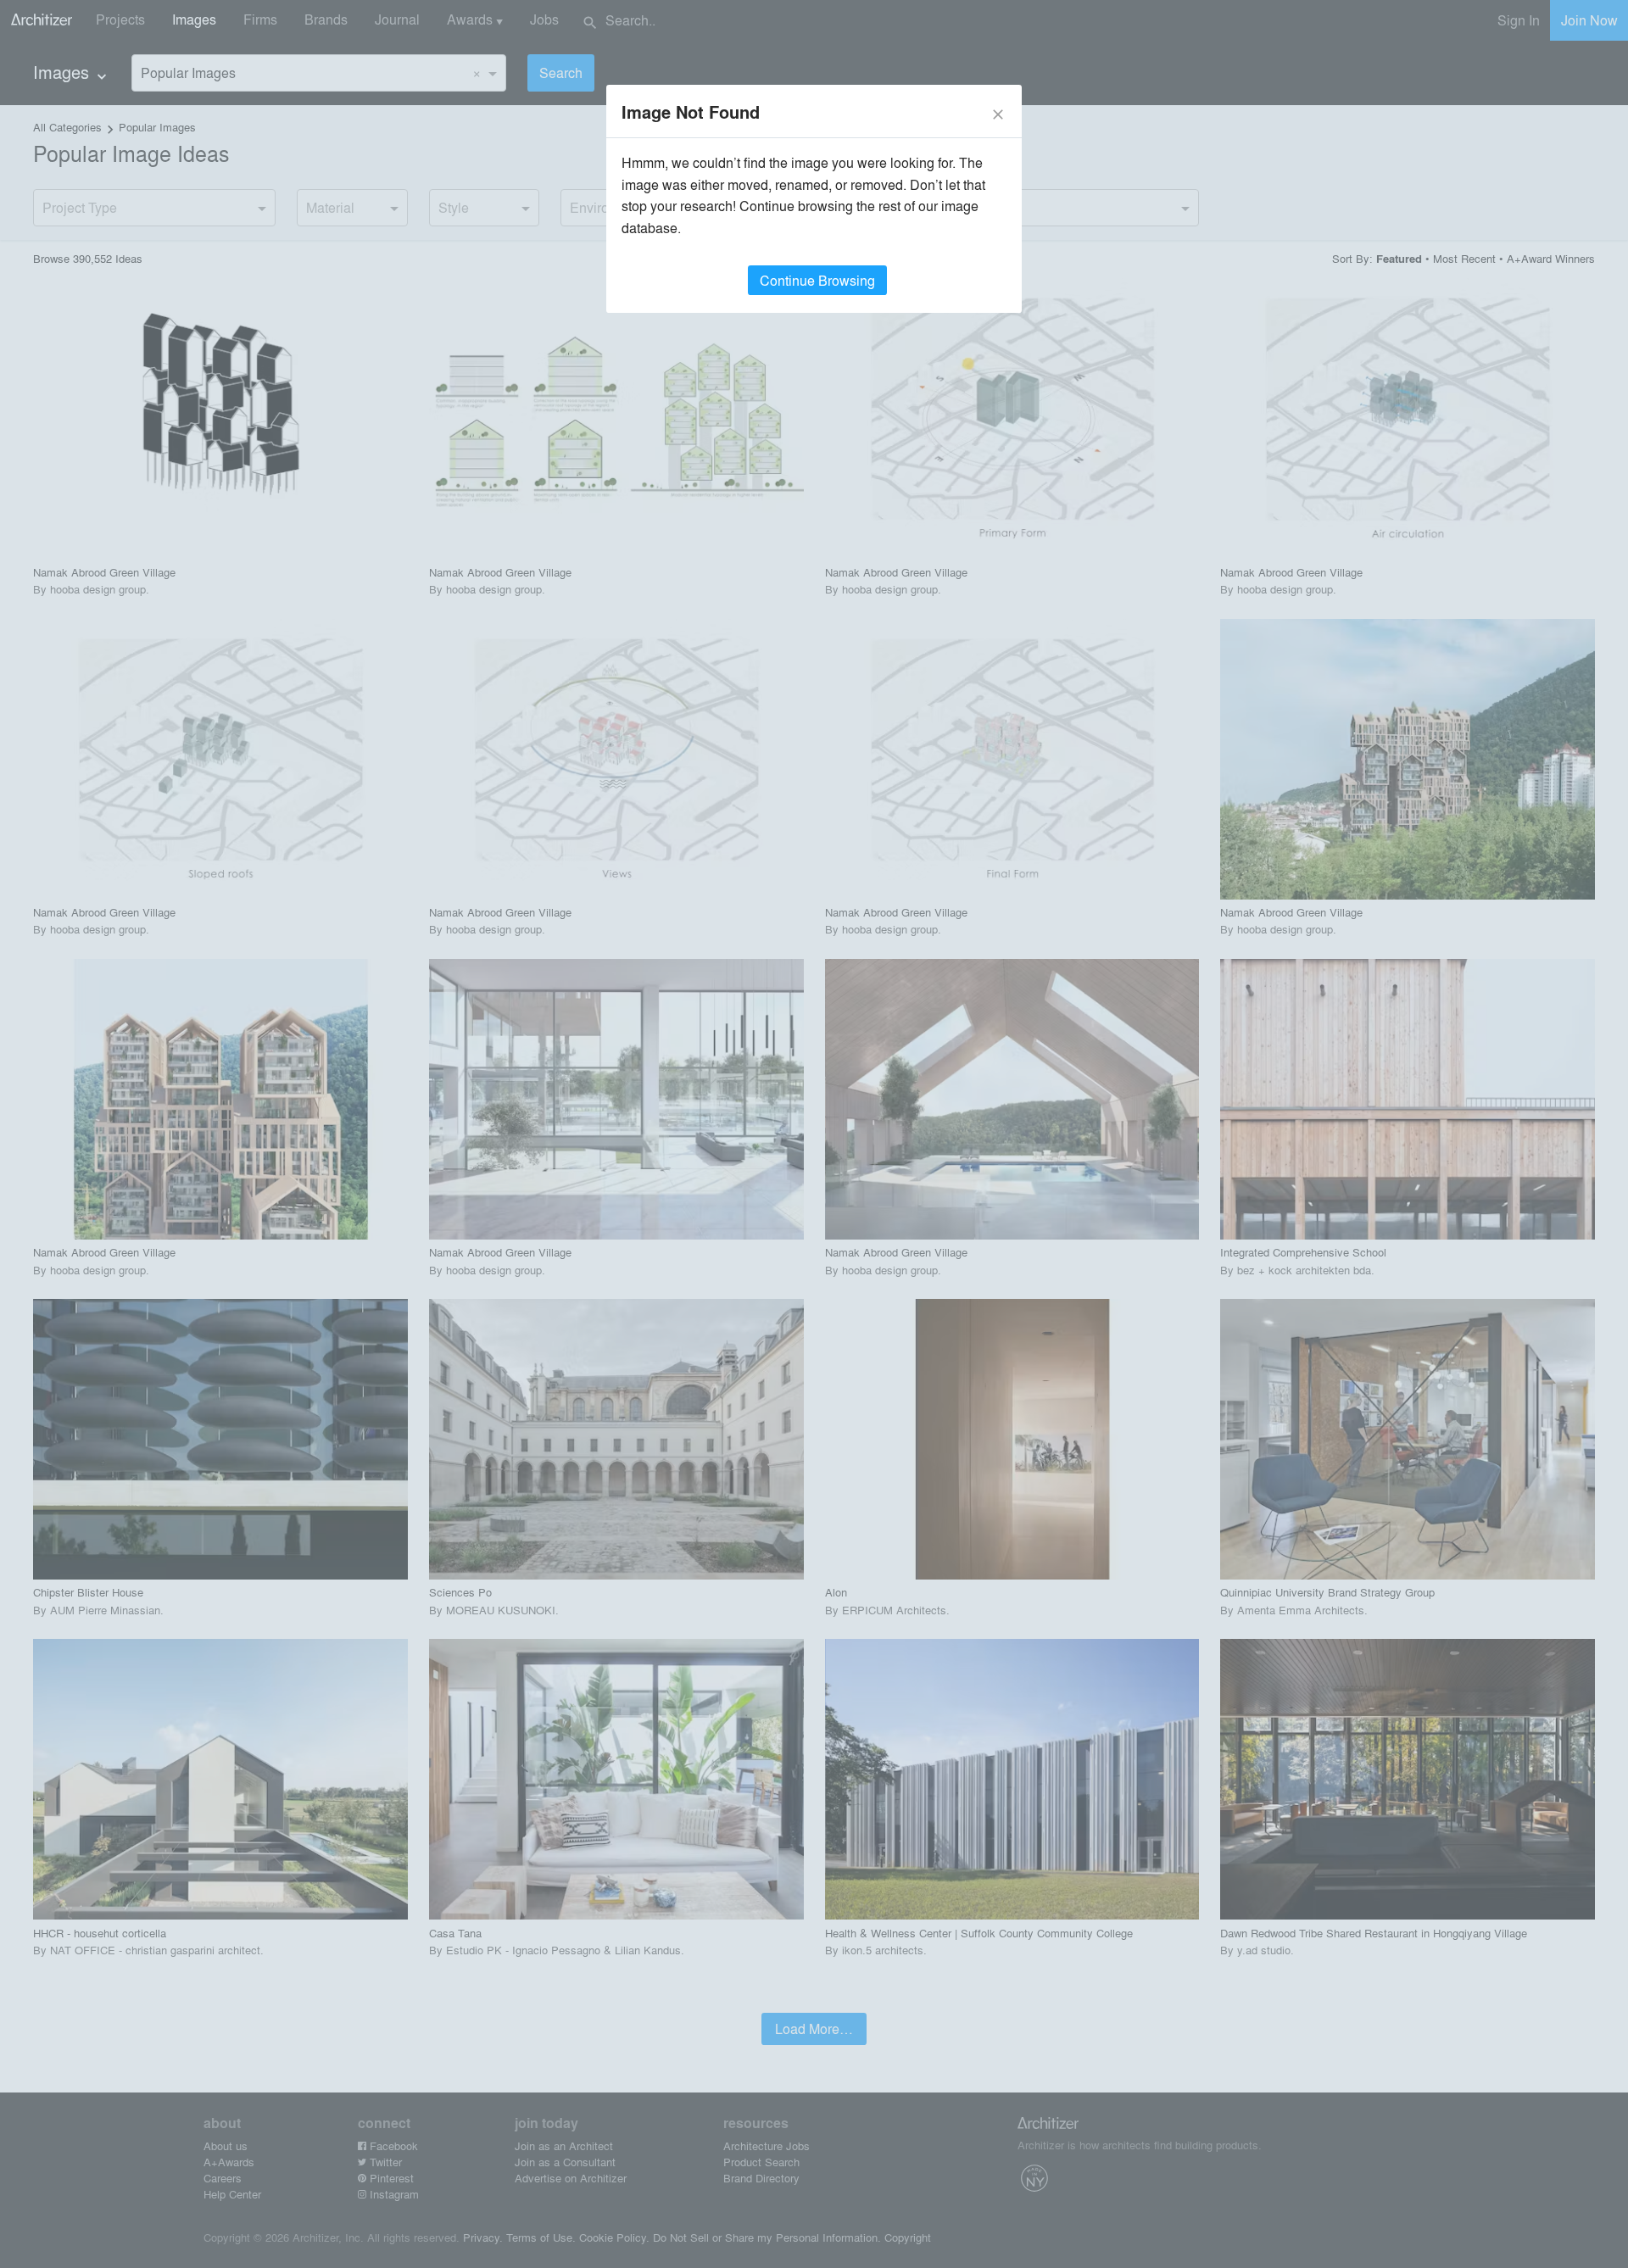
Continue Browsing (817, 280)
